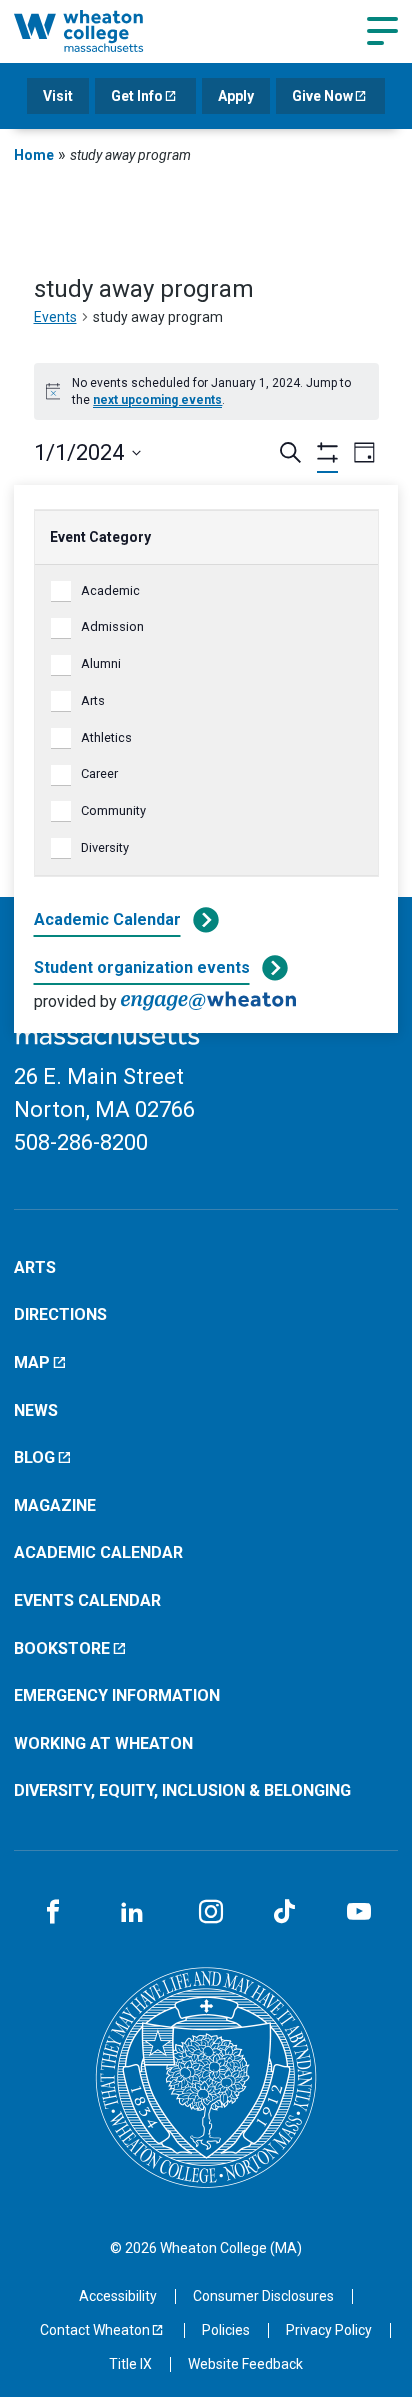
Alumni (101, 663)
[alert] (206, 391)
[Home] (101, 31)
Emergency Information (117, 1695)
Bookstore (62, 1648)
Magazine (55, 1505)
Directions (60, 1314)
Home (34, 155)
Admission (112, 626)
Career (99, 773)
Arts (93, 700)
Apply (236, 96)
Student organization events (142, 967)
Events (55, 317)
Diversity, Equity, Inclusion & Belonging (182, 1790)
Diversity (105, 847)
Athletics (106, 737)
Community (113, 810)
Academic (110, 590)
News (36, 1410)
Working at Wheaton (103, 1743)
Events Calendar (87, 1600)
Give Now (322, 96)
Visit (58, 96)
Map (32, 1362)
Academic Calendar (107, 919)
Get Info (137, 96)
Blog (34, 1457)
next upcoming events (157, 400)
